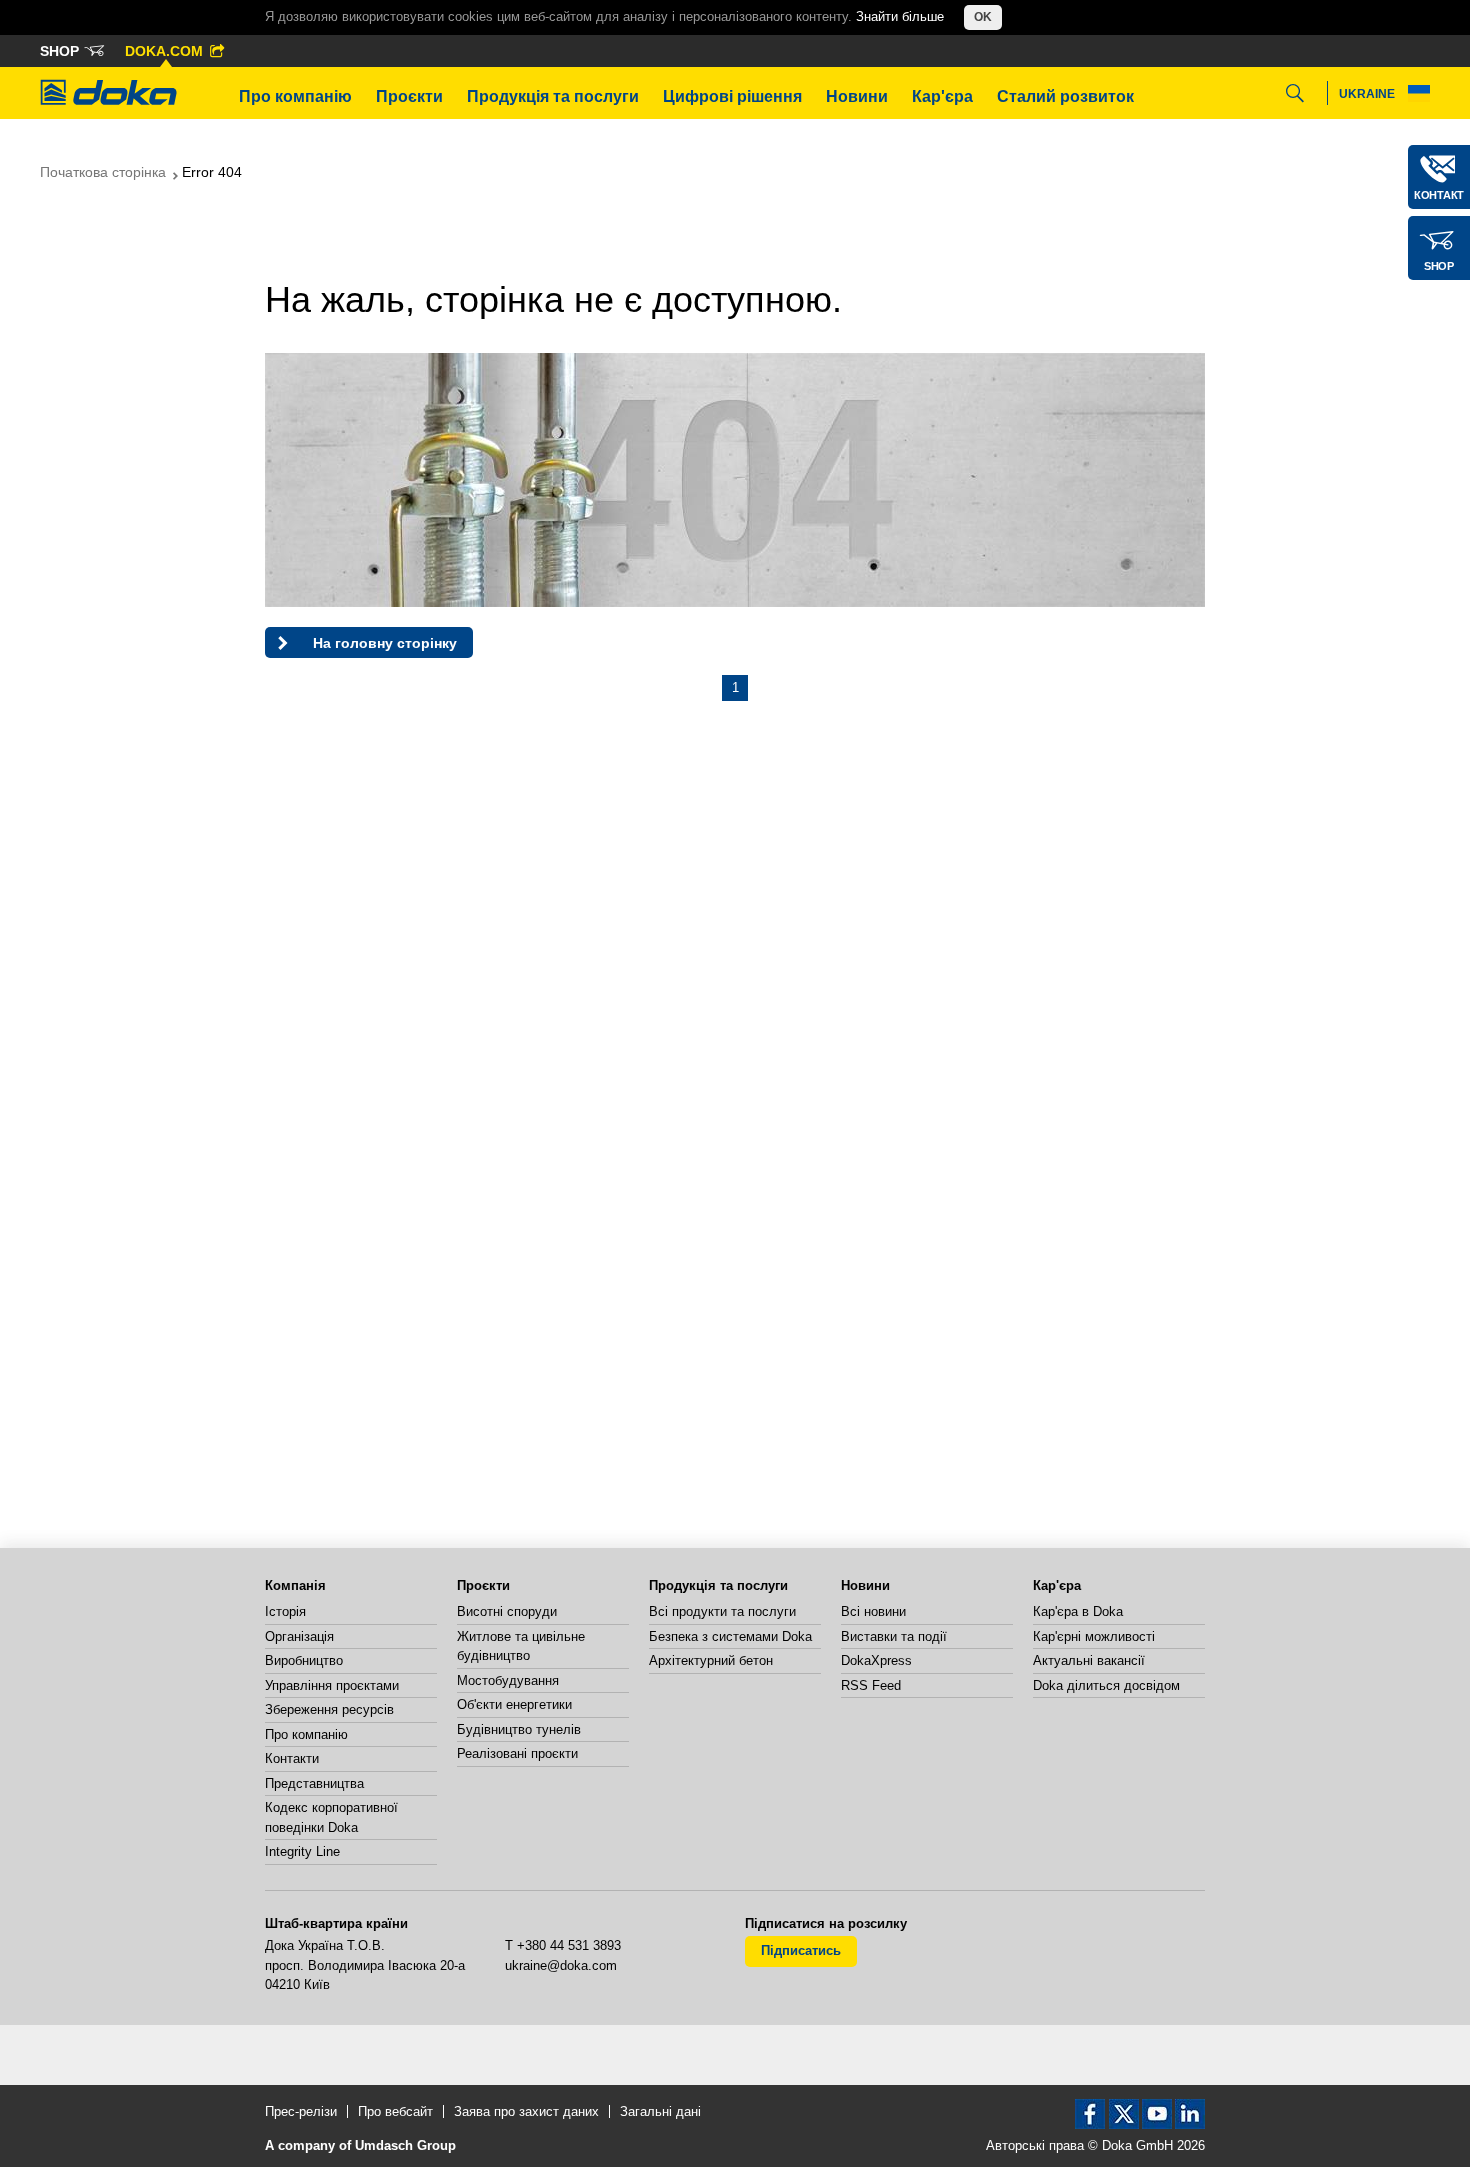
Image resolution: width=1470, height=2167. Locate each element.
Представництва (314, 1783)
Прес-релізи (301, 2111)
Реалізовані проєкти (517, 1753)
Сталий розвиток (1065, 96)
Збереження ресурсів (329, 1709)
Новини (857, 96)
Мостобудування (508, 1680)
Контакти (292, 1758)
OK (983, 17)
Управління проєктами (332, 1685)
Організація (299, 1636)
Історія (285, 1611)
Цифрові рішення (732, 96)
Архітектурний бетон (711, 1660)
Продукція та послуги (553, 96)
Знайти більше (900, 16)
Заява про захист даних (526, 2111)
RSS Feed (871, 1685)
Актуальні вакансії (1089, 1660)
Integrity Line (302, 1851)
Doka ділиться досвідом (1106, 1685)
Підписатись (801, 1950)
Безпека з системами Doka (730, 1636)
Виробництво (304, 1660)
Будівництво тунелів (519, 1729)
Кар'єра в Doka (1078, 1611)
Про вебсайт (395, 2111)
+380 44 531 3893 (569, 1945)
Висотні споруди (507, 1611)
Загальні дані (660, 2111)
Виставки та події (894, 1636)
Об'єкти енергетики (514, 1704)
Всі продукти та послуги (722, 1611)
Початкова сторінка (103, 172)
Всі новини (873, 1611)
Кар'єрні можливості (1094, 1636)
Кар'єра (942, 96)
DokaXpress (876, 1660)
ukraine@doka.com (561, 1965)
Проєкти (409, 96)
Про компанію (295, 96)
